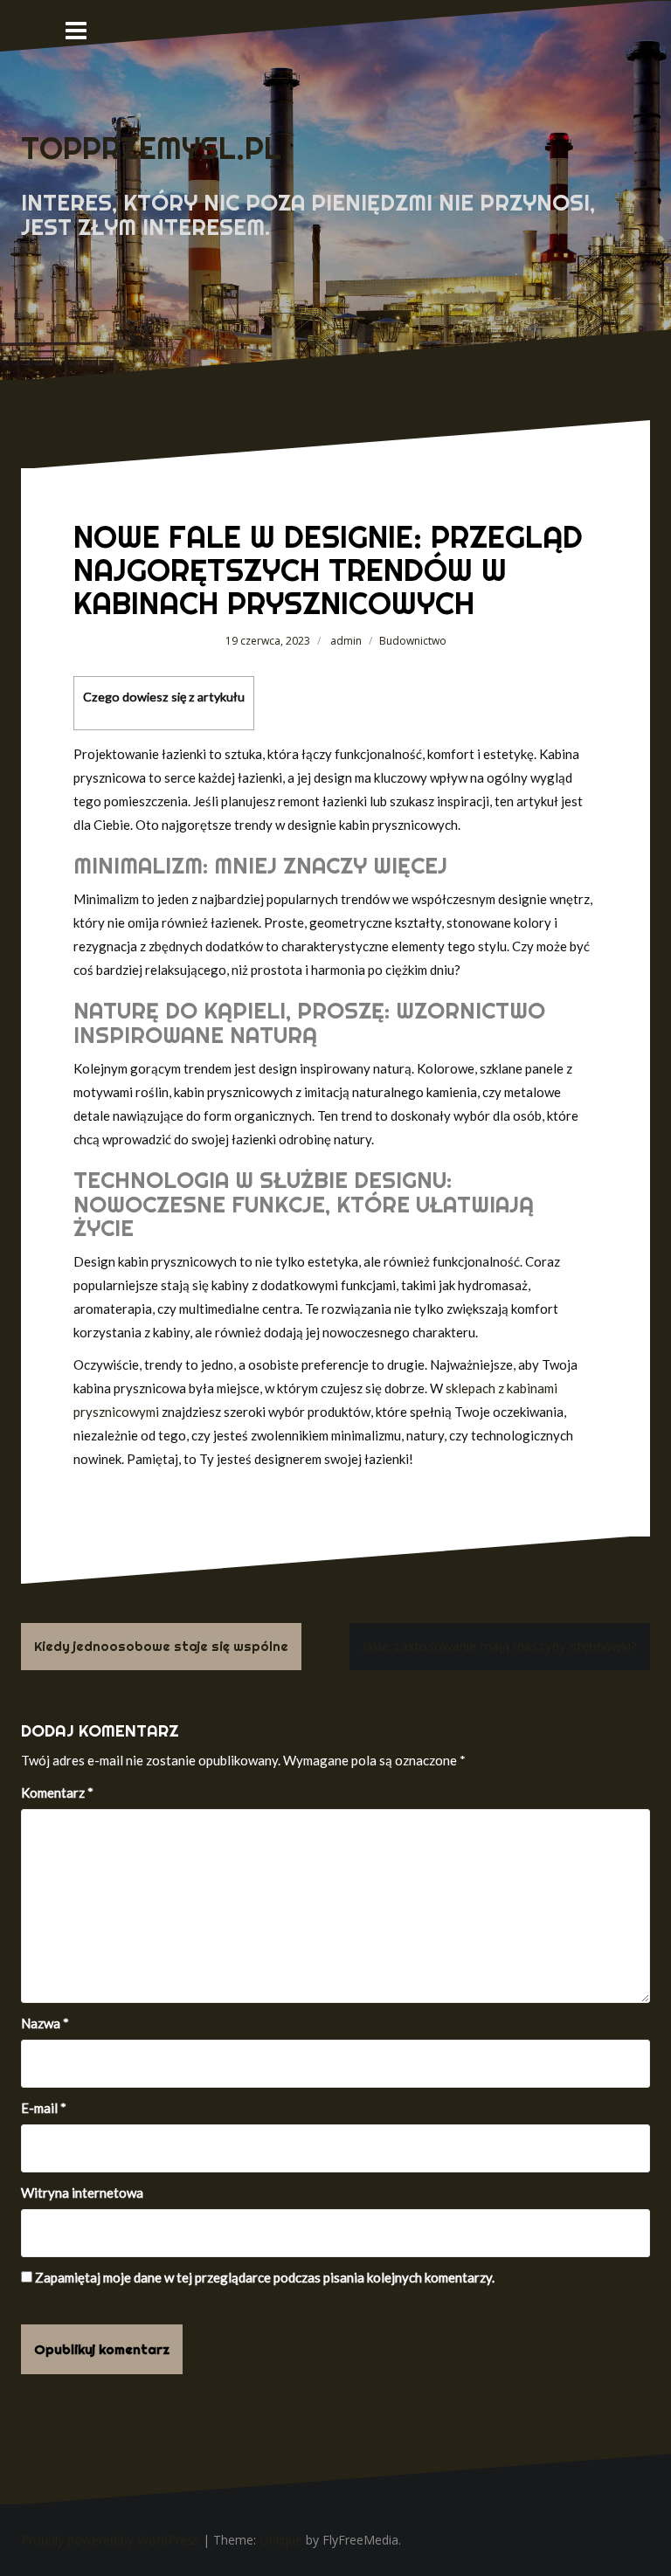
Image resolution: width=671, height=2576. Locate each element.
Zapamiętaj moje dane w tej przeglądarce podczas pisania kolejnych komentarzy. (265, 2277)
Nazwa (45, 2023)
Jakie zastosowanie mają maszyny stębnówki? (500, 1646)
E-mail (44, 2108)
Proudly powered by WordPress (110, 2540)
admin (346, 641)
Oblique (281, 2540)
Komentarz (57, 1792)
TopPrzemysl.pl (151, 148)
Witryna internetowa (82, 2193)
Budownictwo (413, 641)
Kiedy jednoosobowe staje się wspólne (161, 1646)
